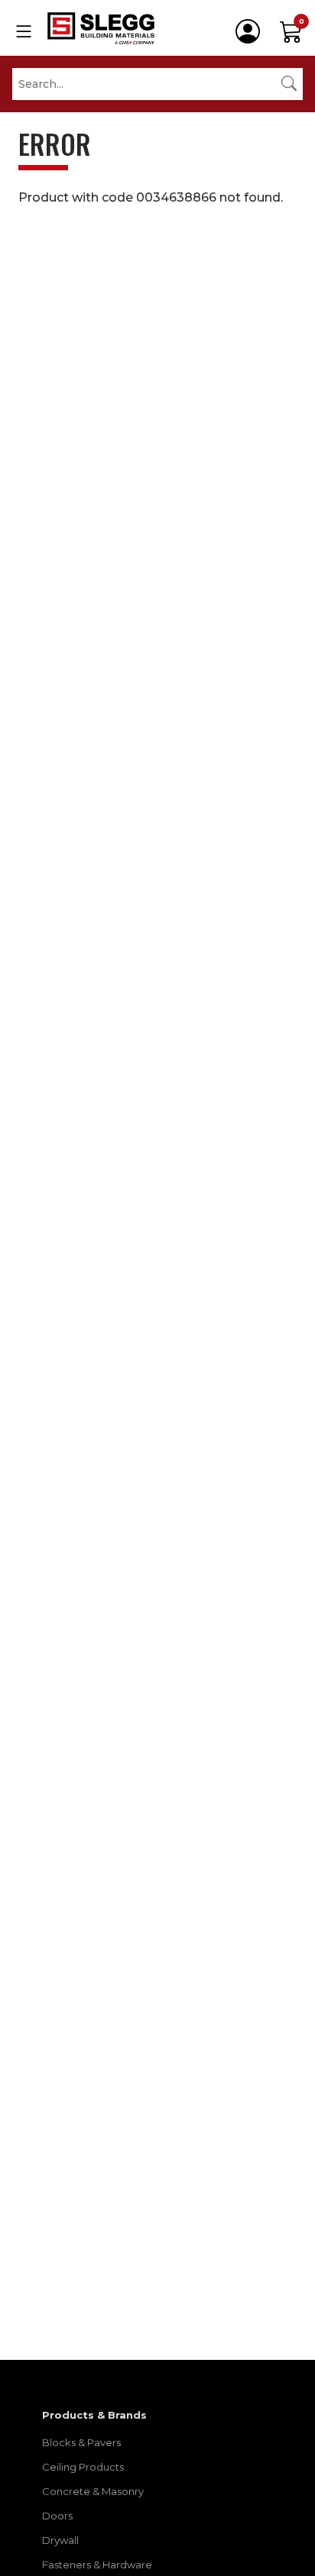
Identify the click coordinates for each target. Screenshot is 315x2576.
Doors (57, 2516)
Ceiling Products (83, 2467)
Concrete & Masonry (93, 2491)
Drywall (60, 2540)
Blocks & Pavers (81, 2442)
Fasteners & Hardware (97, 2565)
